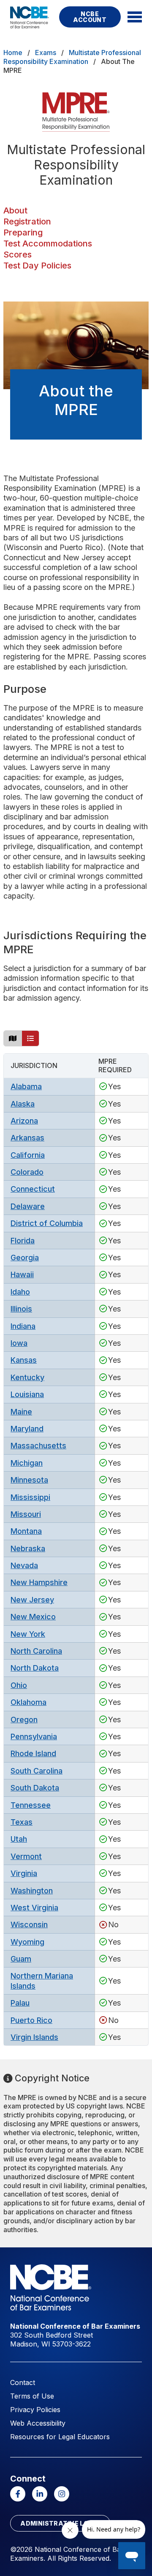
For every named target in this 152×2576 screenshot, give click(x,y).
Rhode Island (33, 1753)
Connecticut (33, 1189)
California (28, 1155)
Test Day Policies (37, 266)
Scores (18, 255)
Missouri (26, 1514)
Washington (32, 1891)
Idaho (20, 1292)
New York (28, 1634)
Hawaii (22, 1274)
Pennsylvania (34, 1736)
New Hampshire (39, 1582)
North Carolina (36, 1651)
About (15, 210)
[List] (30, 1038)
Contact (23, 2382)
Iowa (19, 1343)
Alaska (23, 1104)
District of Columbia (47, 1223)
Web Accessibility (38, 2423)
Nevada (24, 1565)
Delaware (28, 1206)
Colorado (27, 1172)
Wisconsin (29, 1924)
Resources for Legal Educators (60, 2437)
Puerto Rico (31, 2020)
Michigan (27, 1463)
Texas (22, 1822)
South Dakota (35, 1788)
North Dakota (35, 1668)
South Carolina (37, 1771)
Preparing (23, 232)
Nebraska (28, 1548)
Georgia (25, 1258)
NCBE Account (90, 17)
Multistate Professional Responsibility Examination (72, 57)
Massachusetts (38, 1446)
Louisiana (27, 1394)
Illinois (21, 1309)
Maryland (27, 1429)
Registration (27, 221)
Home (13, 53)
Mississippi (30, 1497)
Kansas (24, 1360)
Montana (26, 1531)
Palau (20, 2003)
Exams (46, 53)
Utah (19, 1839)
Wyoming (27, 1942)
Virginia (24, 1873)
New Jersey (32, 1600)
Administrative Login (60, 2523)
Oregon (24, 1720)
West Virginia (34, 1908)
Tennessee (31, 1805)
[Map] (13, 1038)
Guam (21, 1959)
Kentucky (27, 1377)
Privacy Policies (35, 2410)
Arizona (24, 1121)
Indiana (23, 1326)
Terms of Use (32, 2396)
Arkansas (27, 1138)
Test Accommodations (48, 243)
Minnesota (29, 1480)
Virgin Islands (34, 2037)
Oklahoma (28, 1702)
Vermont (26, 1856)
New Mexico (33, 1617)
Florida (23, 1241)
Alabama (26, 1086)
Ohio (19, 1685)
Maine (21, 1412)
